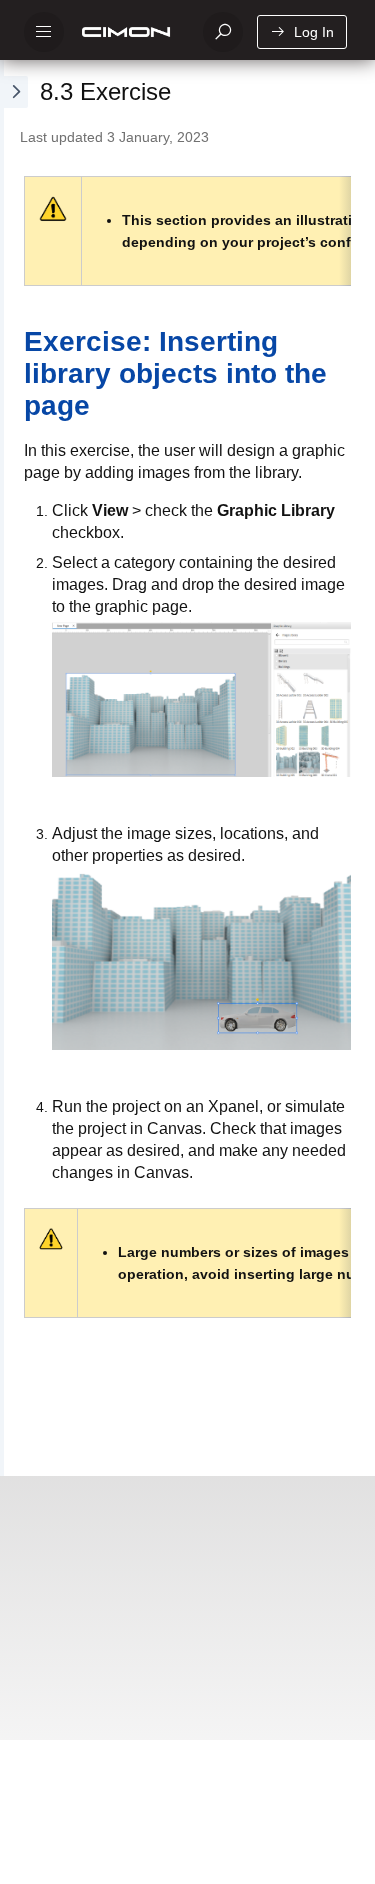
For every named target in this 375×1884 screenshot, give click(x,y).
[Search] (223, 32)
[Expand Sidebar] (14, 768)
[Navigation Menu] (44, 32)
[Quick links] (129, 32)
